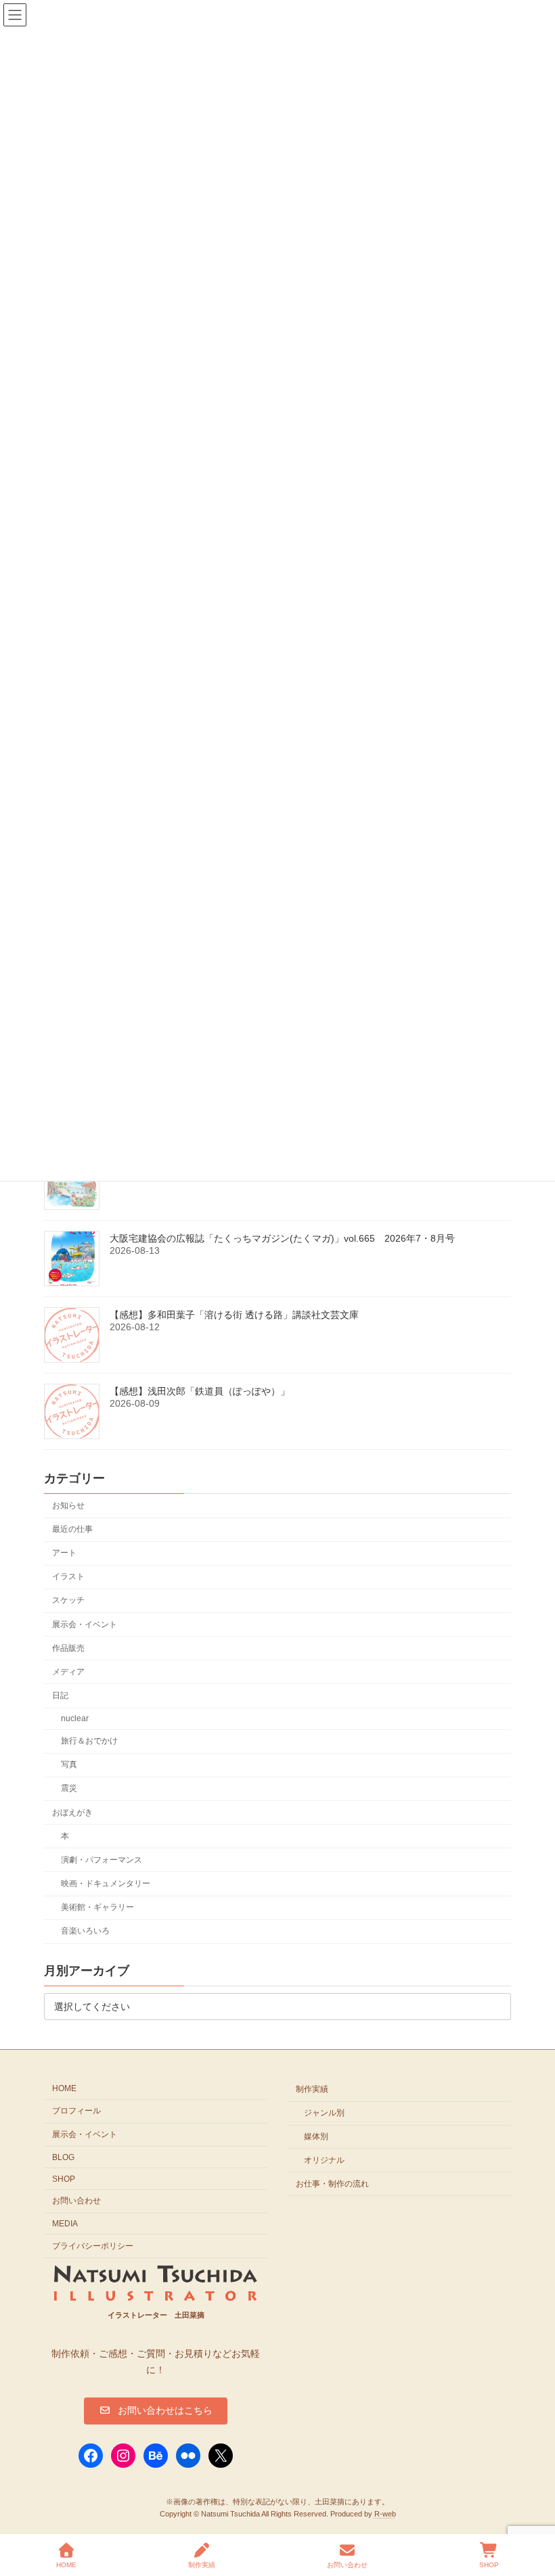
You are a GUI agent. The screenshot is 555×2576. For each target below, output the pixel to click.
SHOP (64, 2178)
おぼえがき (72, 1812)
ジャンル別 (324, 2113)
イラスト (68, 1577)
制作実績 (312, 2089)
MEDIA (65, 2224)
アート (64, 1553)
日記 (60, 1695)
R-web (385, 2513)
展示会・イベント (85, 1624)
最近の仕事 (72, 1529)
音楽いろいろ (85, 1931)
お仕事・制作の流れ (332, 2183)
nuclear (75, 1718)
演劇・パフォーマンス (102, 1860)
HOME (64, 2088)
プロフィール (76, 2111)
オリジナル (324, 2159)
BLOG (63, 2157)
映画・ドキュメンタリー (106, 1883)
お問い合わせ (76, 2201)
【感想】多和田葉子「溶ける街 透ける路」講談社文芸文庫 (234, 1315)
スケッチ (68, 1601)
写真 (69, 1765)
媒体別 (316, 2136)
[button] (155, 2410)
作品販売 (68, 1648)
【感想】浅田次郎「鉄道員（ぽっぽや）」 (200, 1392)
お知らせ (68, 1505)
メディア (68, 1672)
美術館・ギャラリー (97, 1907)
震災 (69, 1789)
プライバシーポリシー (93, 2246)
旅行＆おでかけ (89, 1741)
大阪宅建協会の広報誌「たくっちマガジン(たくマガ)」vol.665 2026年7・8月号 (282, 1239)
